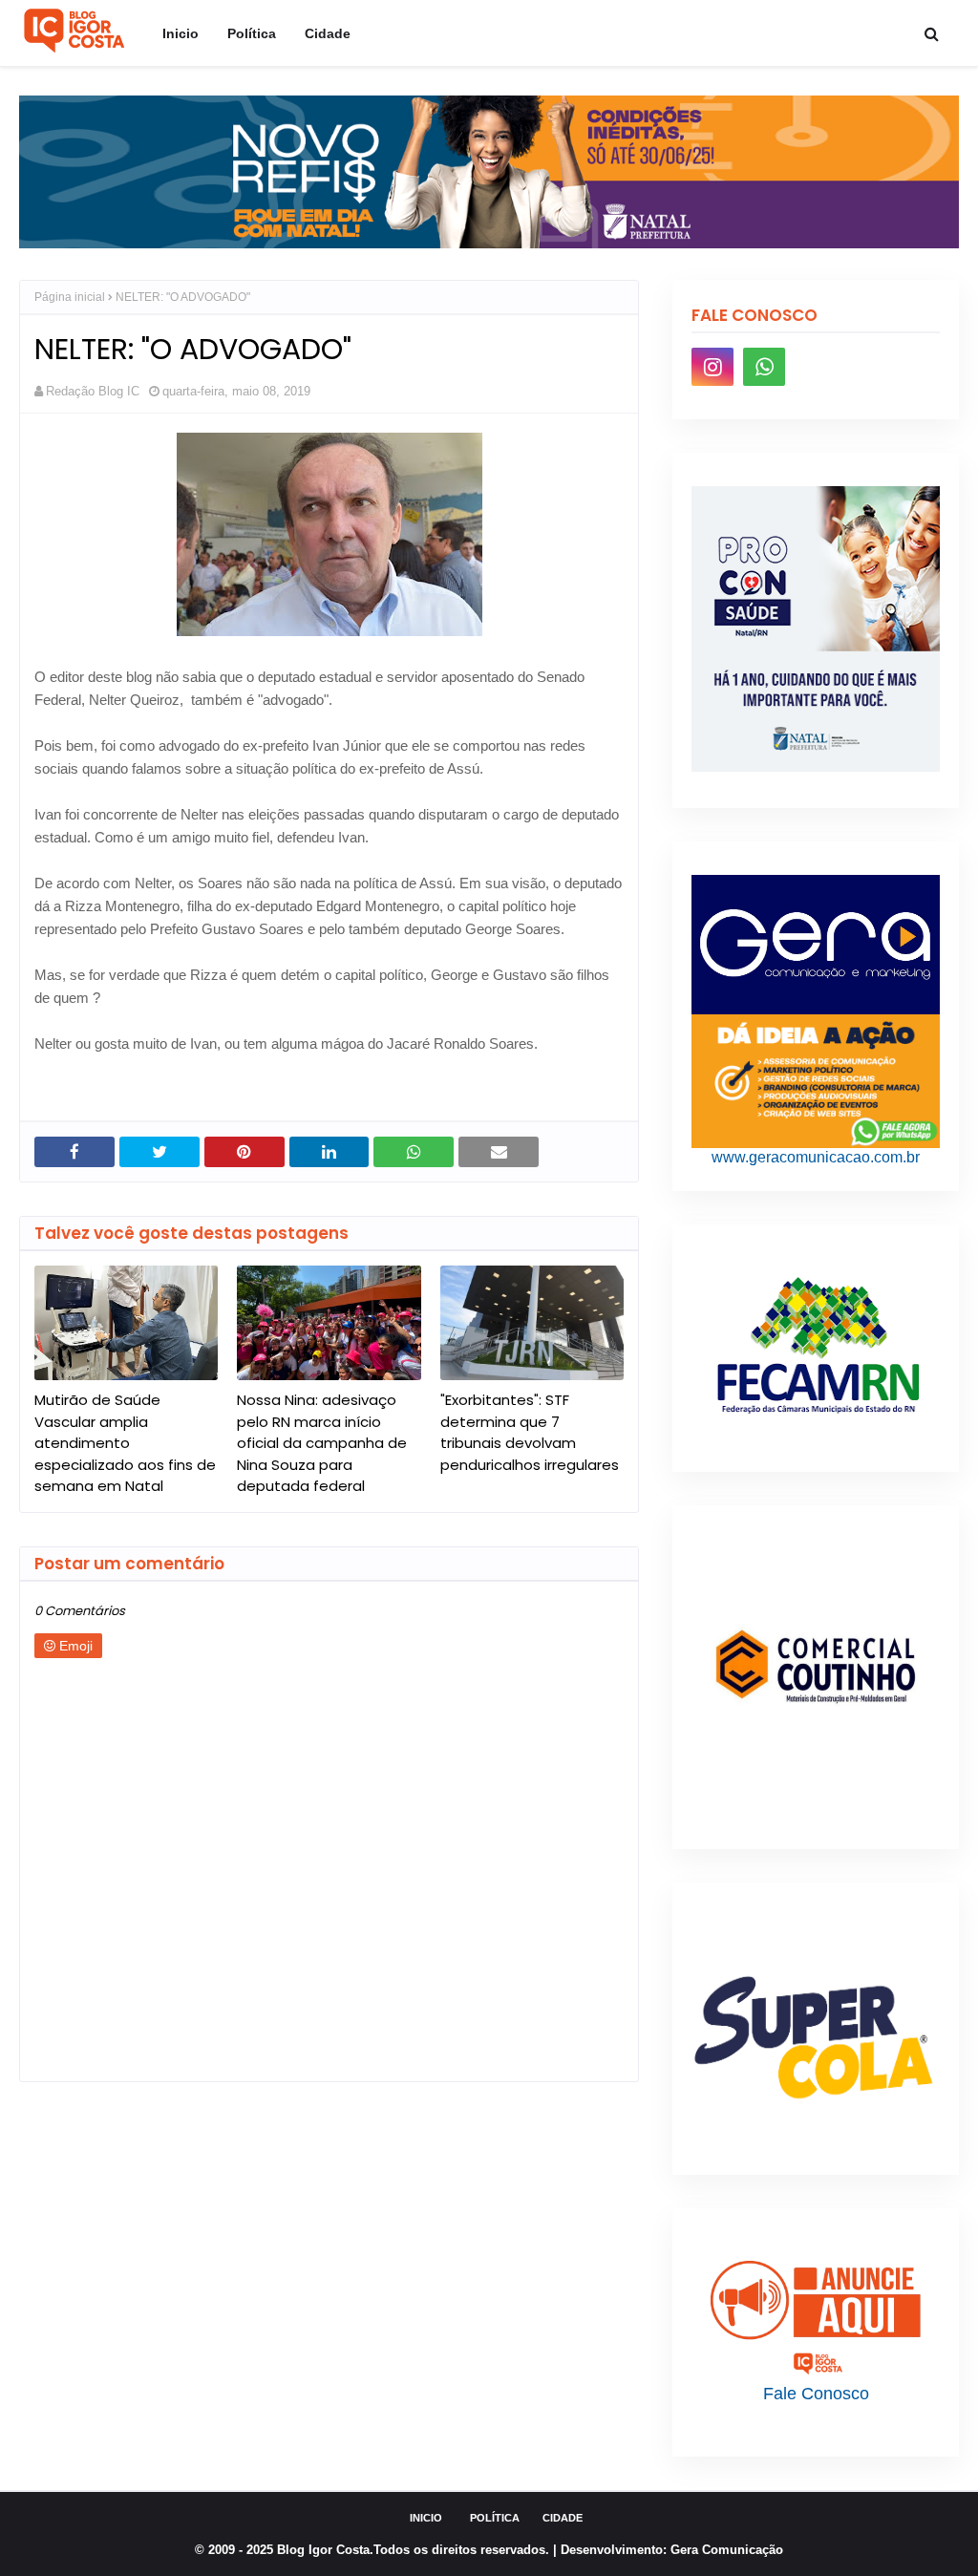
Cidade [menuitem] (328, 33)
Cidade (563, 2518)
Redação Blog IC (93, 391)
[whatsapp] (764, 367)
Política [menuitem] (252, 33)
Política (495, 2518)
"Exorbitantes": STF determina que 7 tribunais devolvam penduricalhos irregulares (530, 1432)
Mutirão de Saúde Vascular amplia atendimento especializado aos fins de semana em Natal (125, 1443)
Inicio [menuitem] (181, 33)
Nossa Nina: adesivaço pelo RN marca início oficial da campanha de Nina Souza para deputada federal (322, 1443)
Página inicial (70, 297)
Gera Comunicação (727, 2550)
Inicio (426, 2518)
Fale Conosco (816, 2394)
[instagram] (712, 367)
